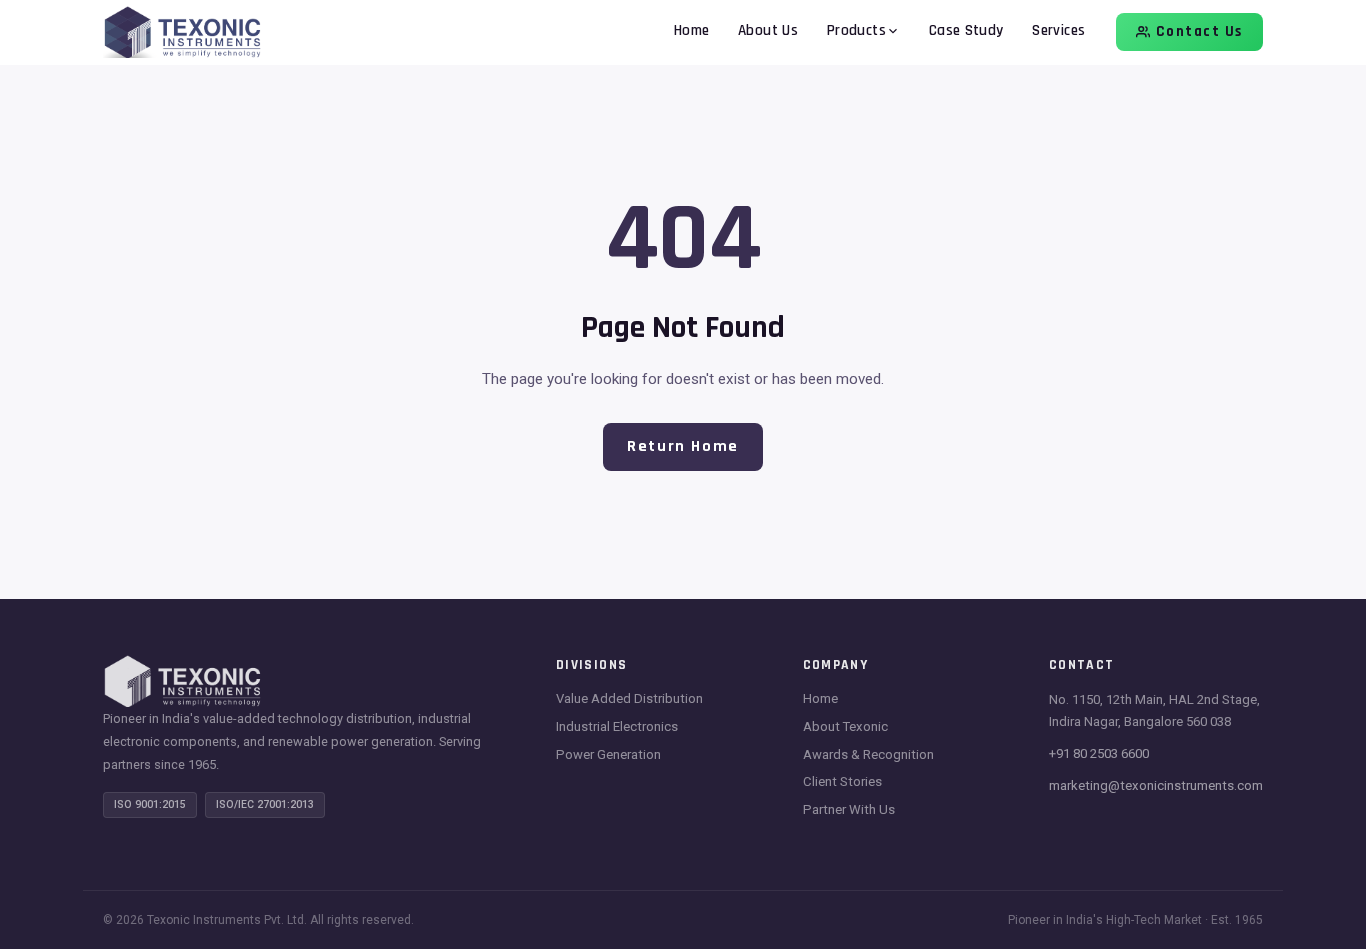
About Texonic (845, 726)
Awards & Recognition (868, 754)
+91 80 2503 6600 (1099, 753)
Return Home (683, 446)
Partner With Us (849, 809)
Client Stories (842, 781)
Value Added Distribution (629, 698)
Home (692, 30)
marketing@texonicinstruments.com (1156, 785)
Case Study (966, 30)
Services (1058, 30)
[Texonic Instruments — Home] (183, 32)
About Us (768, 30)
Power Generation (608, 754)
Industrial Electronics (617, 726)
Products (856, 30)
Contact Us (1199, 31)
